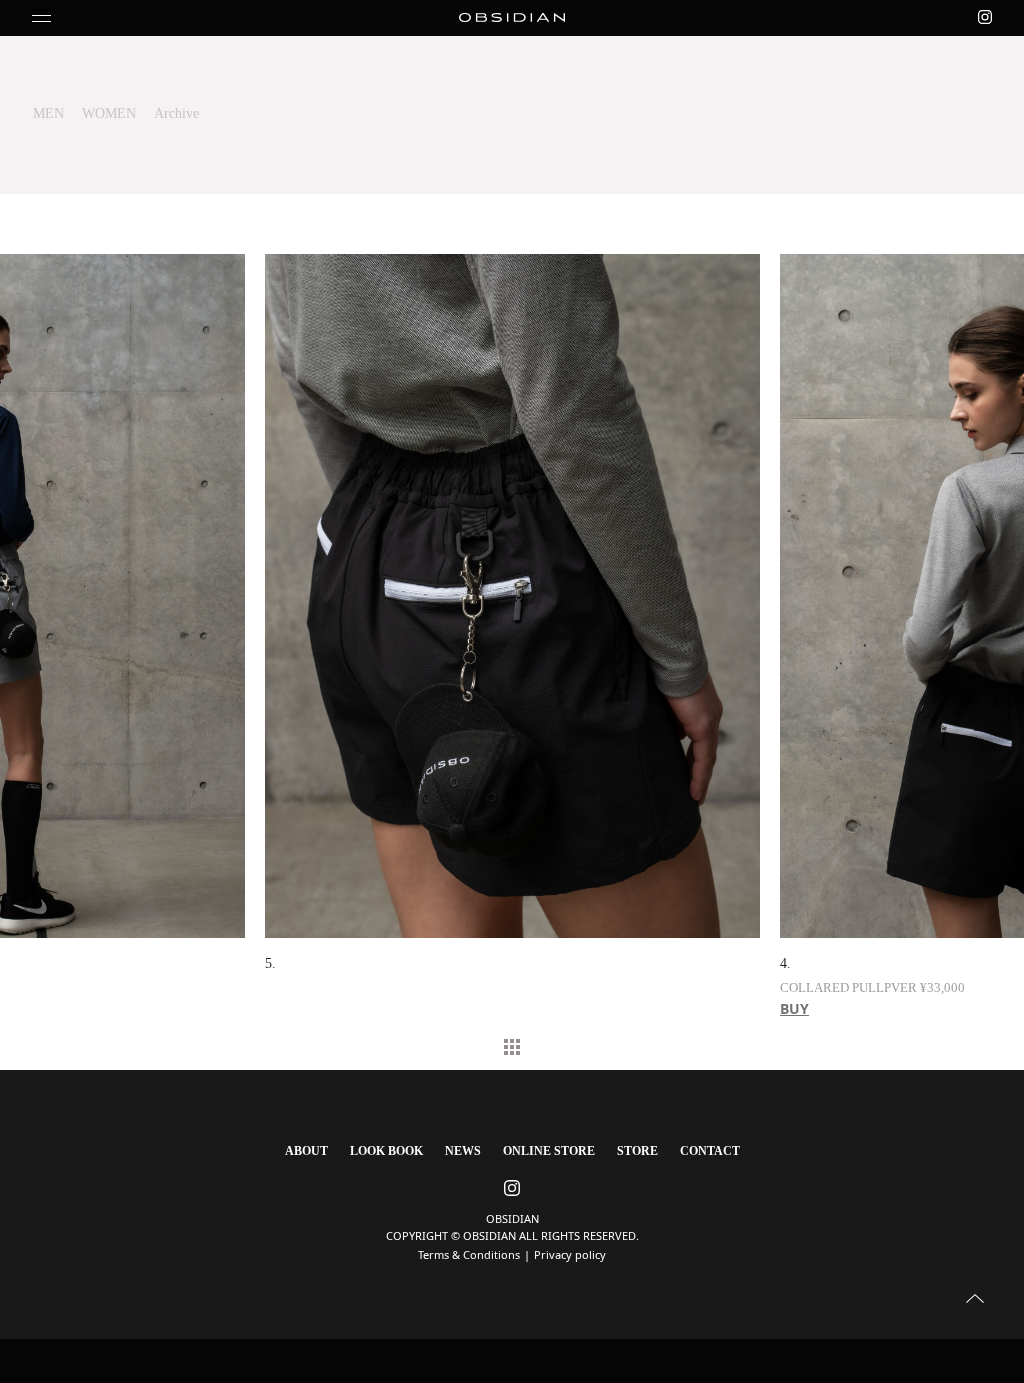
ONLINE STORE (549, 1151)
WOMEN (109, 113)
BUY (279, 1008)
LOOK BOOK (386, 1151)
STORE (637, 1151)
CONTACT (710, 1151)
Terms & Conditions (469, 1254)
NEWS (463, 1151)
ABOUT (306, 1151)
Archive (176, 113)
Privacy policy (570, 1254)
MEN (48, 113)
